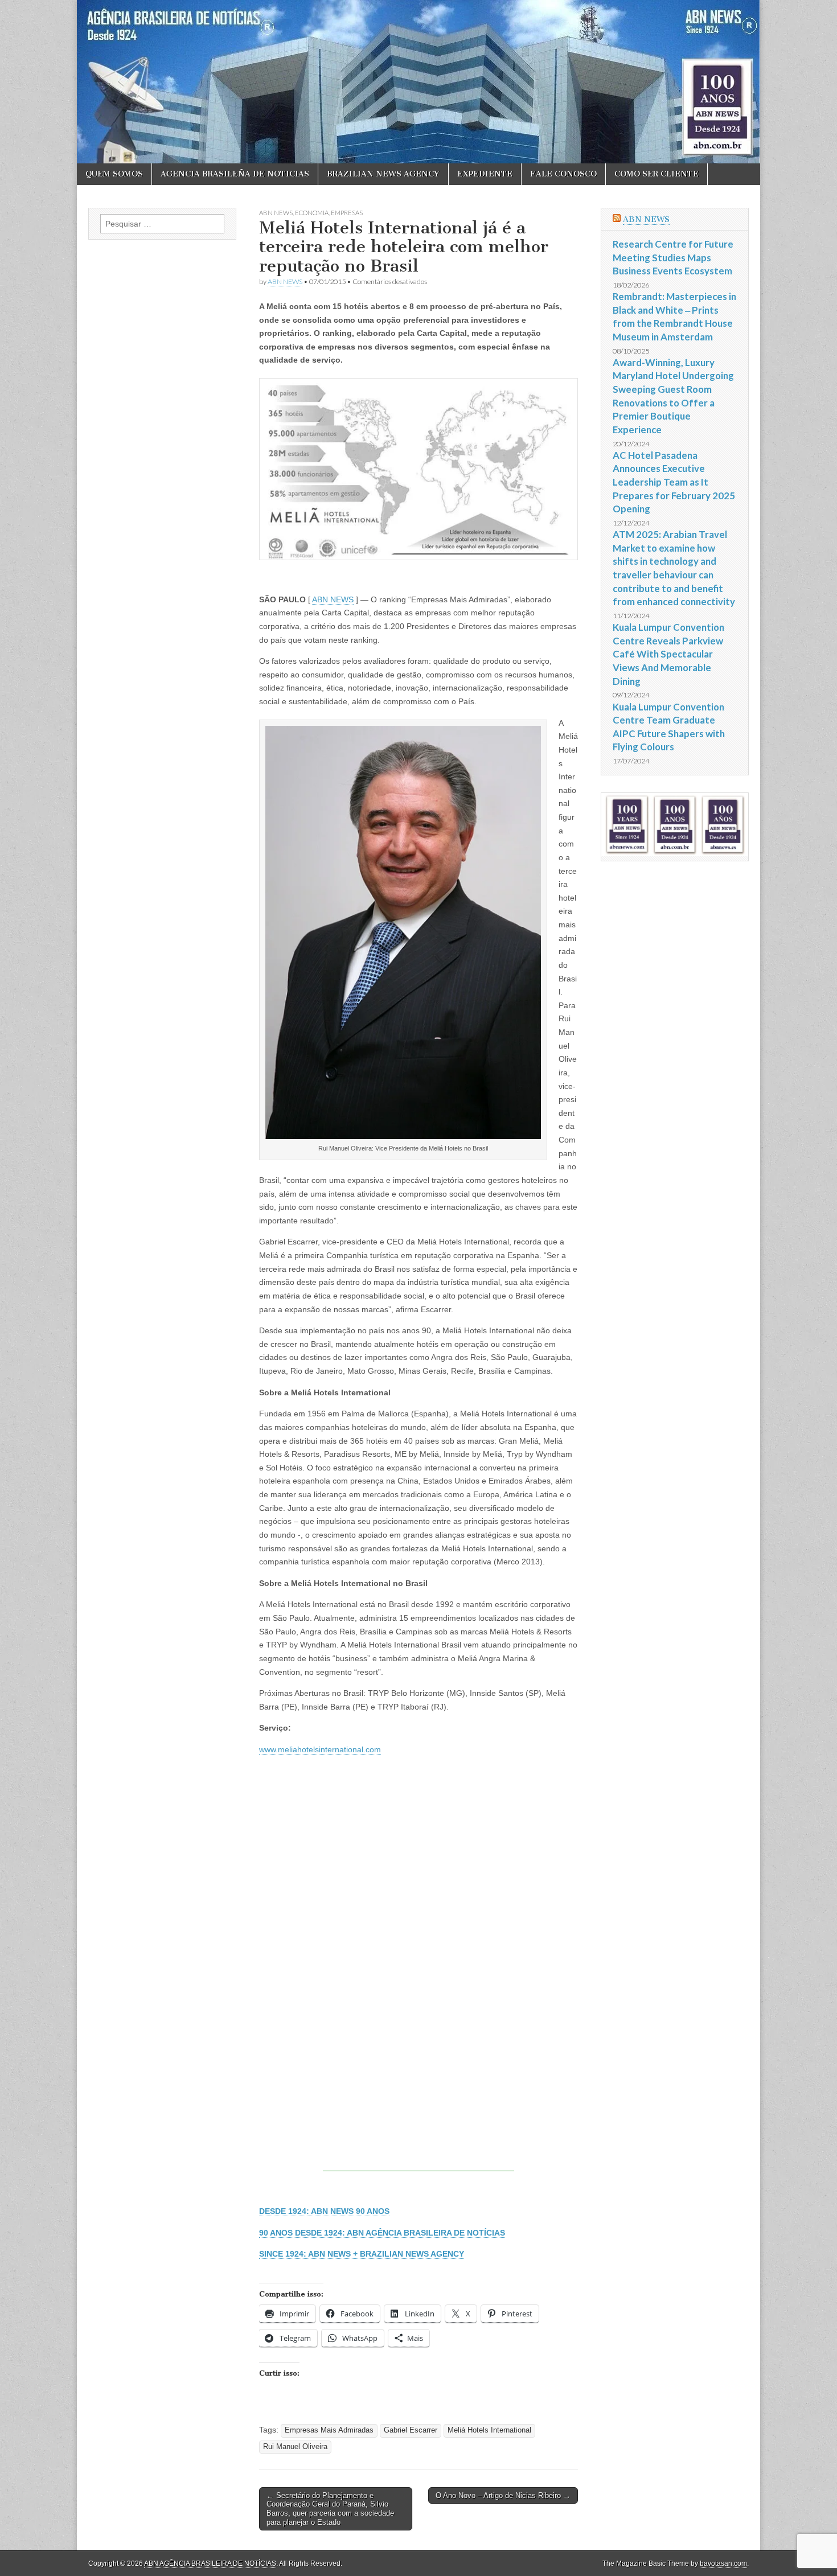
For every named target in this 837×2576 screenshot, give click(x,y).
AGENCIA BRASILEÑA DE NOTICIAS (235, 174)
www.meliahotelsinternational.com (320, 1749)
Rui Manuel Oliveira (295, 2447)
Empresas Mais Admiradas (329, 2430)
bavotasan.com (723, 2563)
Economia (312, 213)
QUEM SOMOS (114, 174)
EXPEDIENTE (485, 174)
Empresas (347, 213)
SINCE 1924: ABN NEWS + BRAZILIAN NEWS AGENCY (362, 2254)
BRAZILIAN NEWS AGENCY (383, 174)
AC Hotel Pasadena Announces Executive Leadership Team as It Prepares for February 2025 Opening (674, 482)
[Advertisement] (419, 2092)
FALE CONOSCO (563, 174)
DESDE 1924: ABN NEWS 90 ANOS (324, 2211)
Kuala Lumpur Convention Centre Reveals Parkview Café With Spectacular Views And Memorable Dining (668, 654)
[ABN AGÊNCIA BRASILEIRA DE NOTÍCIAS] (419, 82)
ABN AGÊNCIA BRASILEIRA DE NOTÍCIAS (210, 2563)
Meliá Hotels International (489, 2430)
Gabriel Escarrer (411, 2430)
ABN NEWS (276, 213)
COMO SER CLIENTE (657, 174)
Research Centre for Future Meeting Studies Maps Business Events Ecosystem (673, 257)
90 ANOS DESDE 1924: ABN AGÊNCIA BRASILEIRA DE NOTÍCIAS (382, 2233)
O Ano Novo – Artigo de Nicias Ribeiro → (503, 2495)
